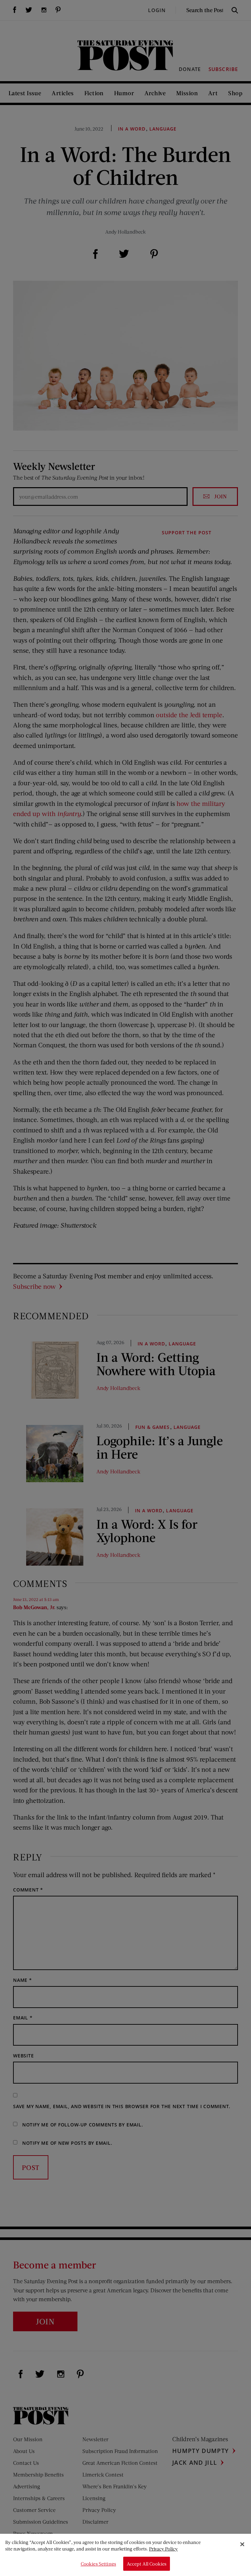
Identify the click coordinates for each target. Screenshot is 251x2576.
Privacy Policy (163, 2549)
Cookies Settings (98, 2564)
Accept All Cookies (147, 2564)
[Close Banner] (242, 2544)
